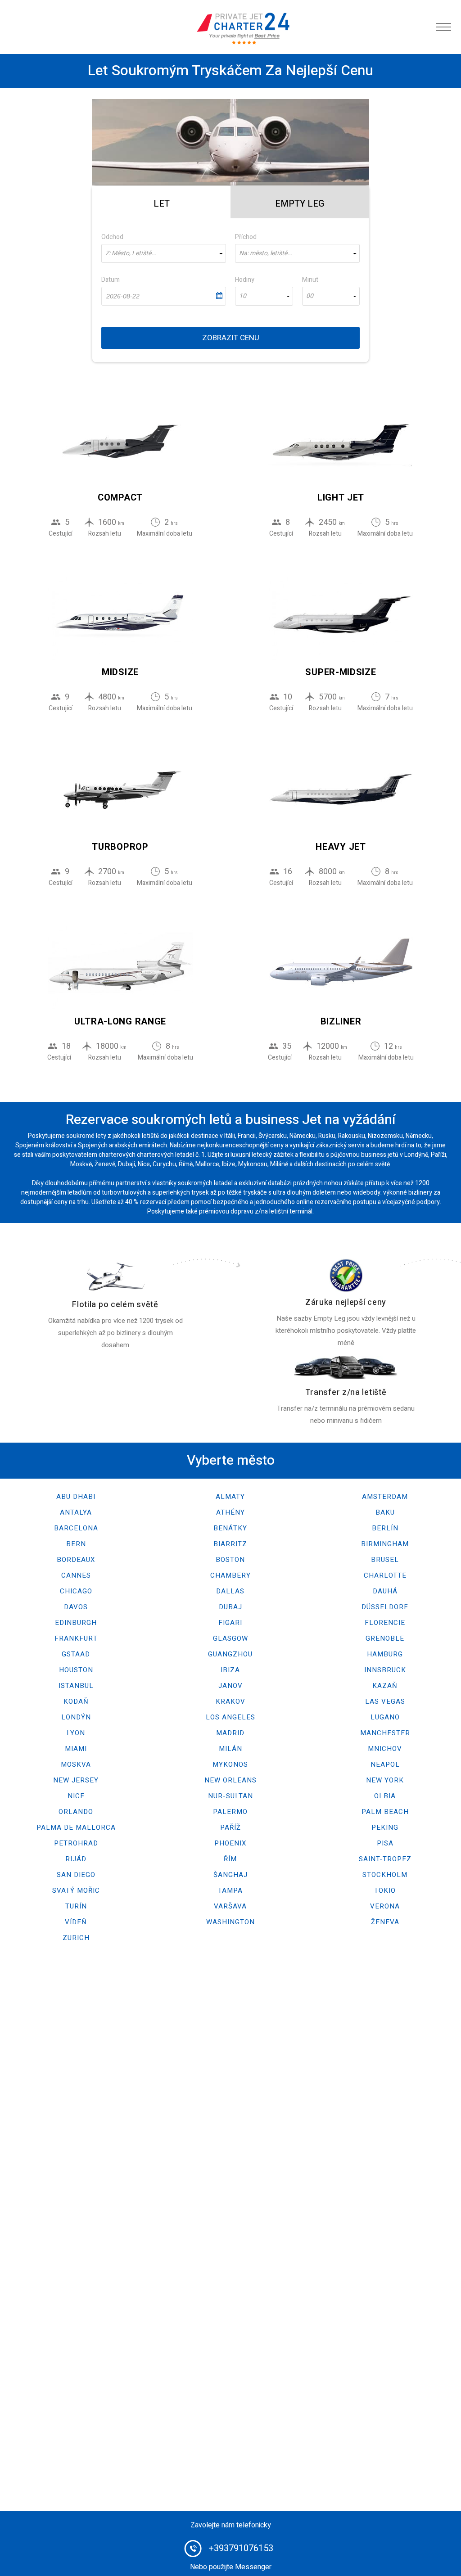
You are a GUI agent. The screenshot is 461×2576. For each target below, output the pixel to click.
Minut (310, 280)
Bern (76, 1544)
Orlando (76, 1812)
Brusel (385, 1560)
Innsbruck (385, 1670)
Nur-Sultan (230, 1796)
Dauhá (385, 1591)
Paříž (230, 1827)
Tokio (385, 1890)
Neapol (385, 1764)
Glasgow (230, 1638)
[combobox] (164, 253)
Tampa (230, 1890)
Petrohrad (76, 1843)
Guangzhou (230, 1654)
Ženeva (385, 1922)
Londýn (76, 1717)
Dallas (230, 1591)
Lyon (76, 1733)
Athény (230, 1512)
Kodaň (76, 1701)
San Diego (76, 1875)
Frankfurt (76, 1638)
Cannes (76, 1575)
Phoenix (230, 1843)
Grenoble (385, 1638)
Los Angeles (230, 1717)
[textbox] (164, 253)
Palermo (230, 1812)
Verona (385, 1906)
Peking (385, 1827)
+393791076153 (241, 2548)
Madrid (230, 1733)
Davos (76, 1607)
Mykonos (230, 1764)
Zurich (76, 1938)
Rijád (76, 1859)
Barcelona (76, 1528)
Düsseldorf (385, 1607)
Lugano (385, 1717)
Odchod (112, 237)
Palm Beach (385, 1812)
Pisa (385, 1843)
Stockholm (385, 1875)
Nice (76, 1796)
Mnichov (385, 1749)
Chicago (76, 1591)
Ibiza (230, 1670)
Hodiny (245, 280)
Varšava (230, 1906)
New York (385, 1780)
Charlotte (385, 1575)
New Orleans (230, 1780)
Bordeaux (76, 1560)
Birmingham (385, 1544)
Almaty (230, 1497)
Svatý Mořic (76, 1890)
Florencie (385, 1623)
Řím (230, 1859)
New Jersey (76, 1780)
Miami (76, 1749)
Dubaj (230, 1607)
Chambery (230, 1575)
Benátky (230, 1528)
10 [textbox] (243, 296)
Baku (385, 1512)
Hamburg (385, 1654)
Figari (230, 1623)
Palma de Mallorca (76, 1827)
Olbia (385, 1796)
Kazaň (385, 1686)
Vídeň (76, 1922)
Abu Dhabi (76, 1497)
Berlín (385, 1528)
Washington (230, 1922)
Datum (111, 280)
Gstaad (76, 1654)
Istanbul (76, 1686)
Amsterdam (385, 1497)
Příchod (246, 237)
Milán (230, 1749)
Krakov (230, 1701)
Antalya (76, 1512)
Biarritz (230, 1544)
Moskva (76, 1764)
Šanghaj (230, 1875)
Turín (76, 1906)
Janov (230, 1686)
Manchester (385, 1733)
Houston (76, 1670)
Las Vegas (385, 1701)
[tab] (161, 202)
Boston (230, 1560)
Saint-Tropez (385, 1859)
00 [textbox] (310, 296)
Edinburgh (76, 1623)
